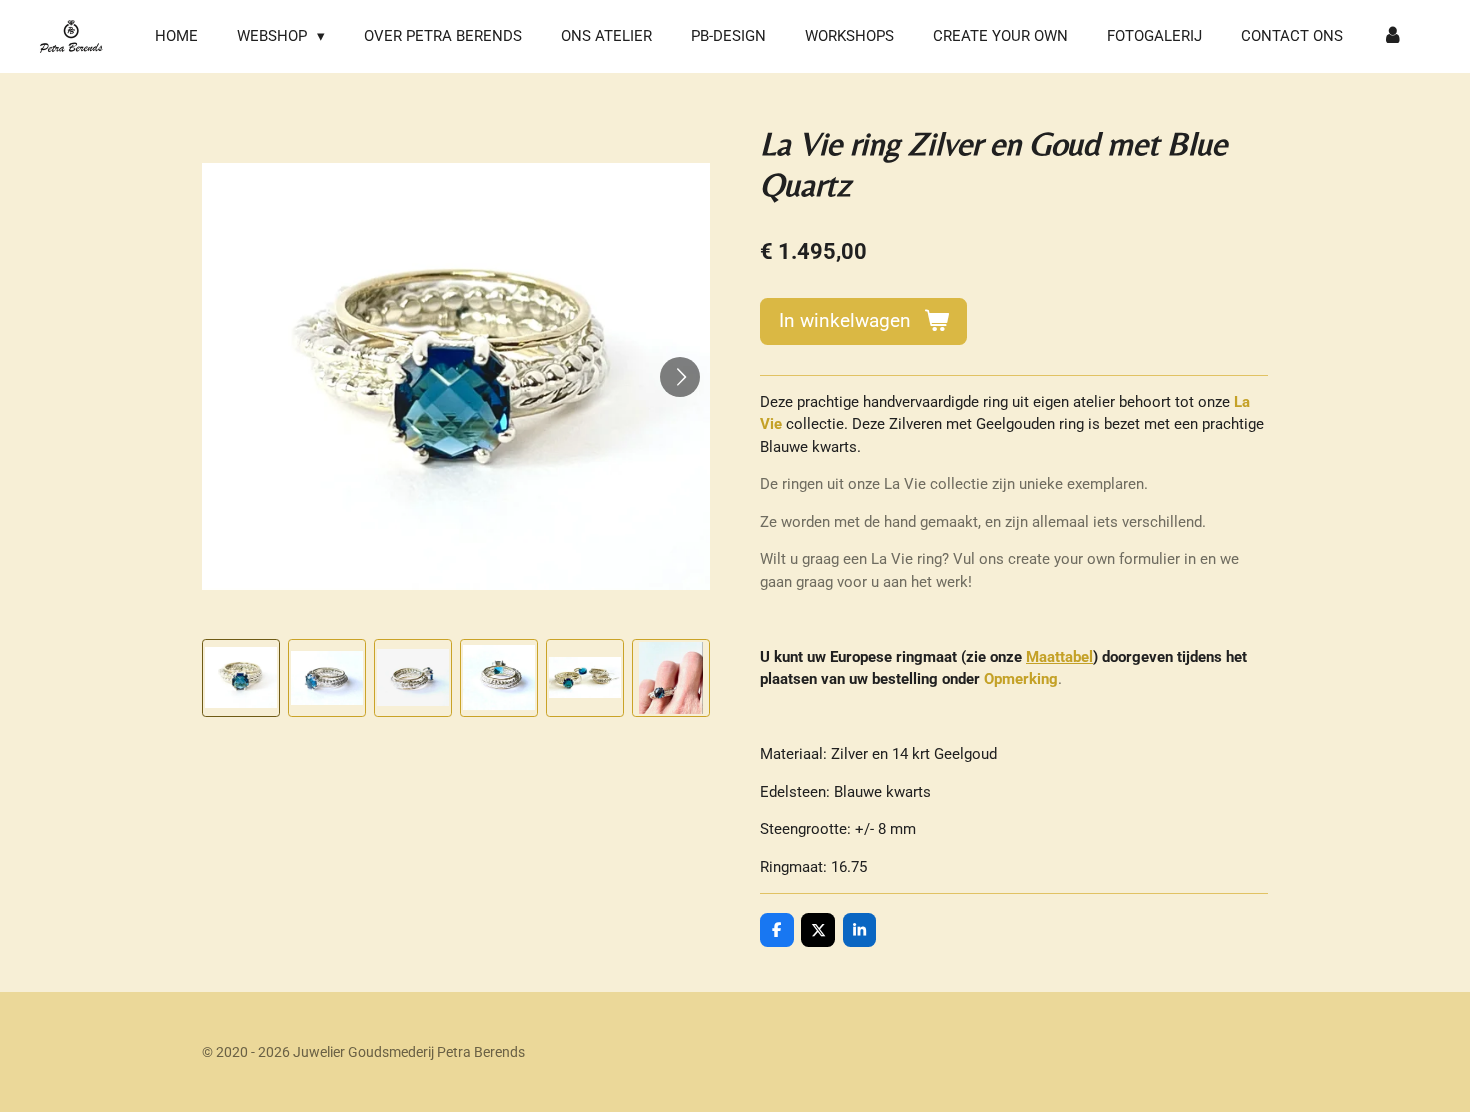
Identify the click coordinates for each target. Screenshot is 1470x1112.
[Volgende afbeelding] (680, 377)
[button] (241, 678)
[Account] (1392, 36)
